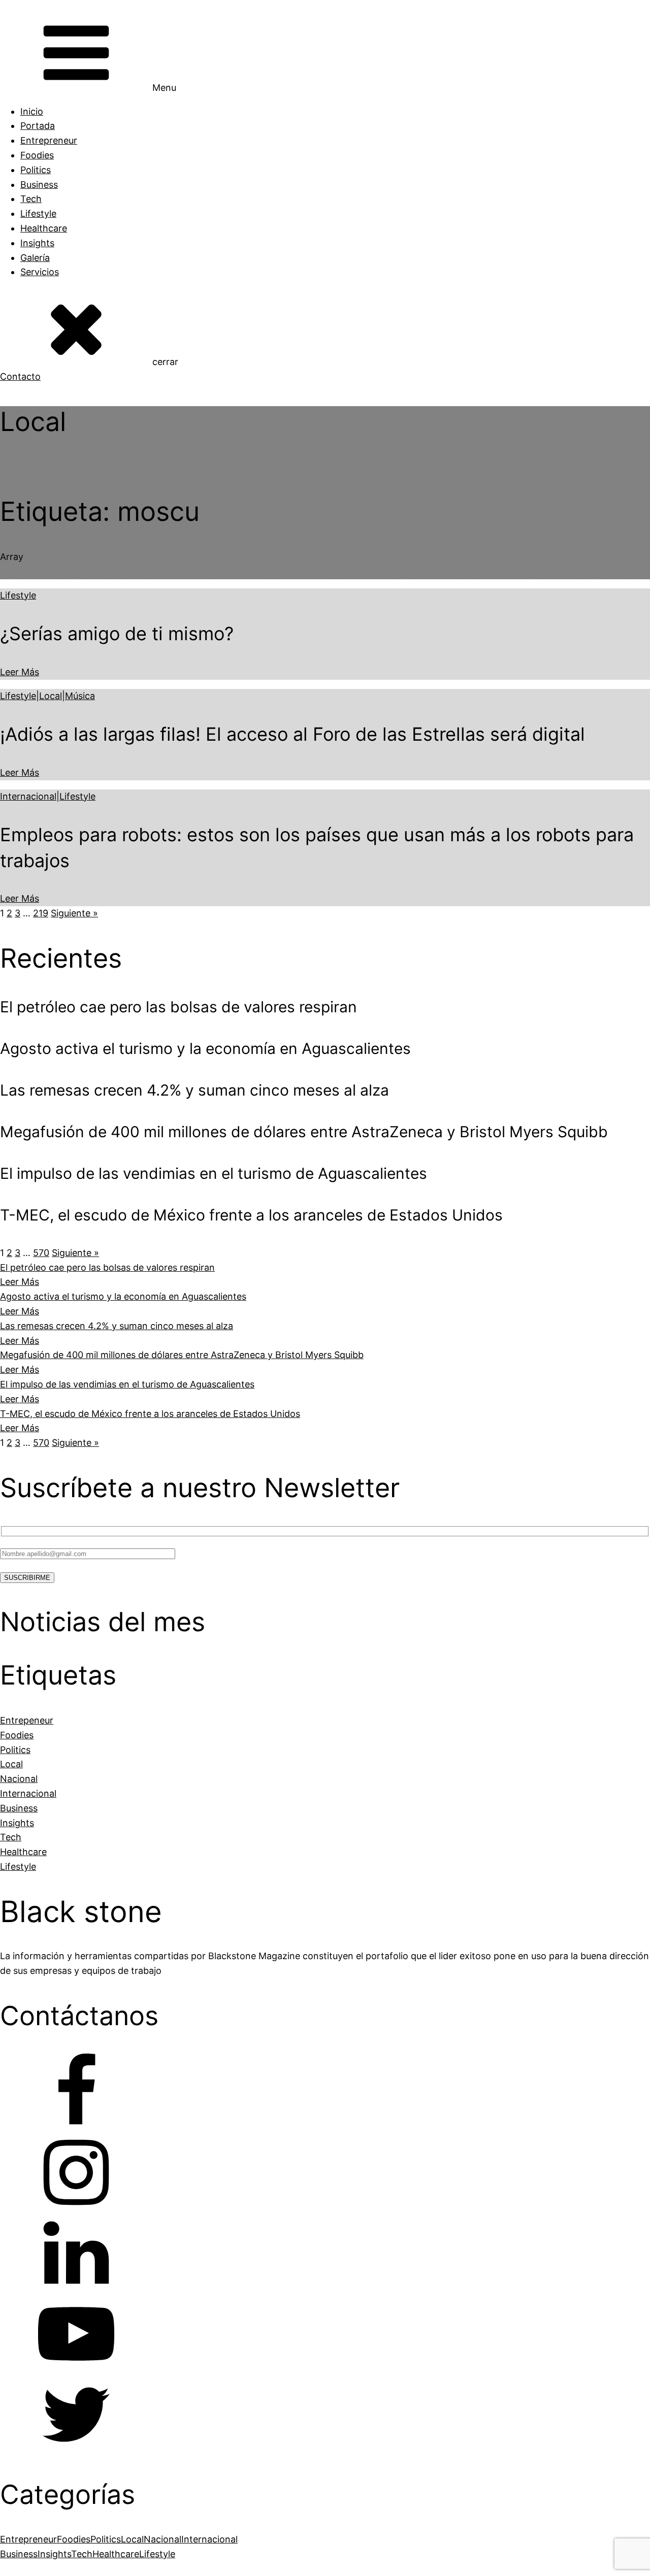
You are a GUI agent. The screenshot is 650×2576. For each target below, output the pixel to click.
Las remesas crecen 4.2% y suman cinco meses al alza (117, 1326)
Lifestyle (38, 213)
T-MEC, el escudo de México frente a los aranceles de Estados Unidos (150, 1414)
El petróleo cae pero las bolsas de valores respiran (107, 1267)
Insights (37, 243)
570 (41, 1253)
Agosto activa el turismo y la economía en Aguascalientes (123, 1296)
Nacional (162, 2539)
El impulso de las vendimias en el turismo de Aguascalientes (127, 1384)
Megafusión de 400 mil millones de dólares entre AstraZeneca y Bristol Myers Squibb (182, 1355)
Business (39, 185)
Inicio (32, 111)
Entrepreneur (49, 140)
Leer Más (20, 672)
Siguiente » (74, 913)
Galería (35, 258)
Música (80, 696)
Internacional (28, 796)
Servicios (40, 272)
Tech (31, 199)
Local (51, 696)
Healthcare (44, 228)
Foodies (37, 155)
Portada (38, 126)
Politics (36, 170)
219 (41, 913)
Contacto (20, 376)
